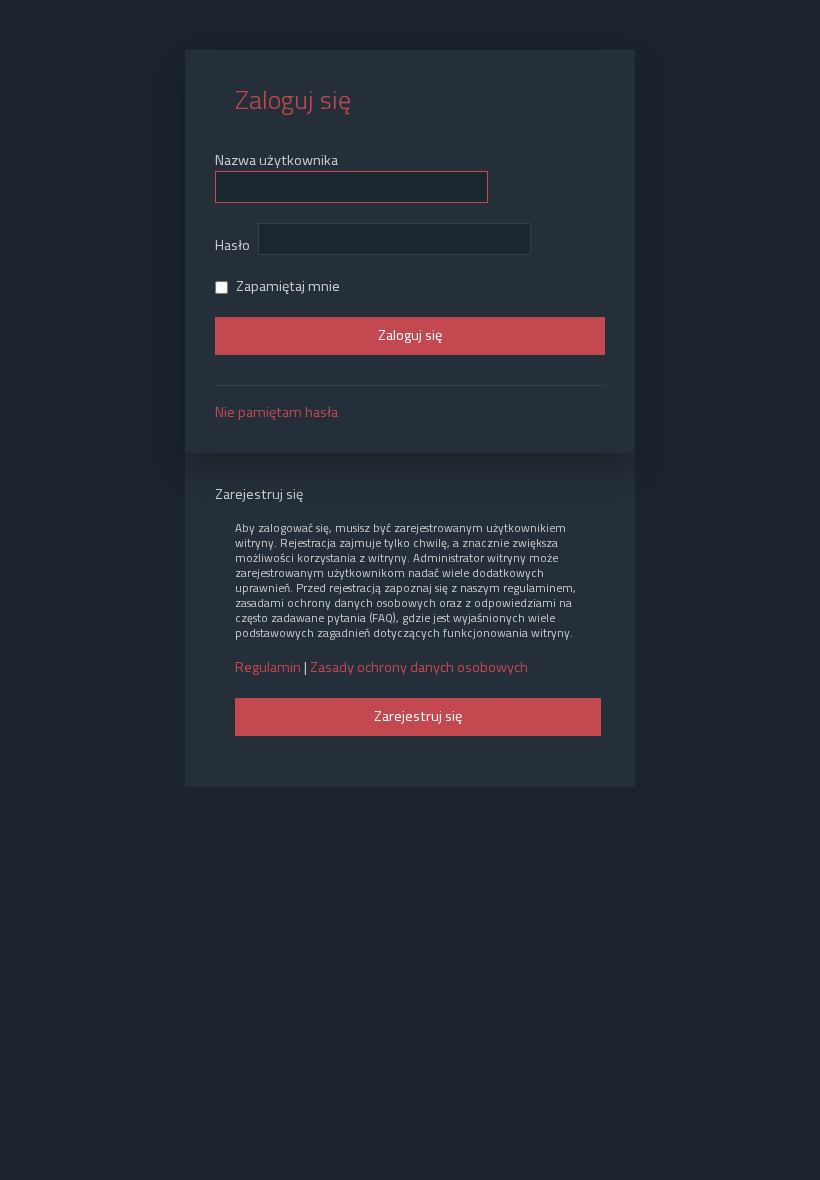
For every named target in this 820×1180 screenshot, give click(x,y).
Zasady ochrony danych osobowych (419, 667)
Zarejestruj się (418, 716)
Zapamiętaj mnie (286, 286)
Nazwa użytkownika (276, 160)
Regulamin (268, 667)
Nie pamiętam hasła (276, 412)
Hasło (232, 245)
